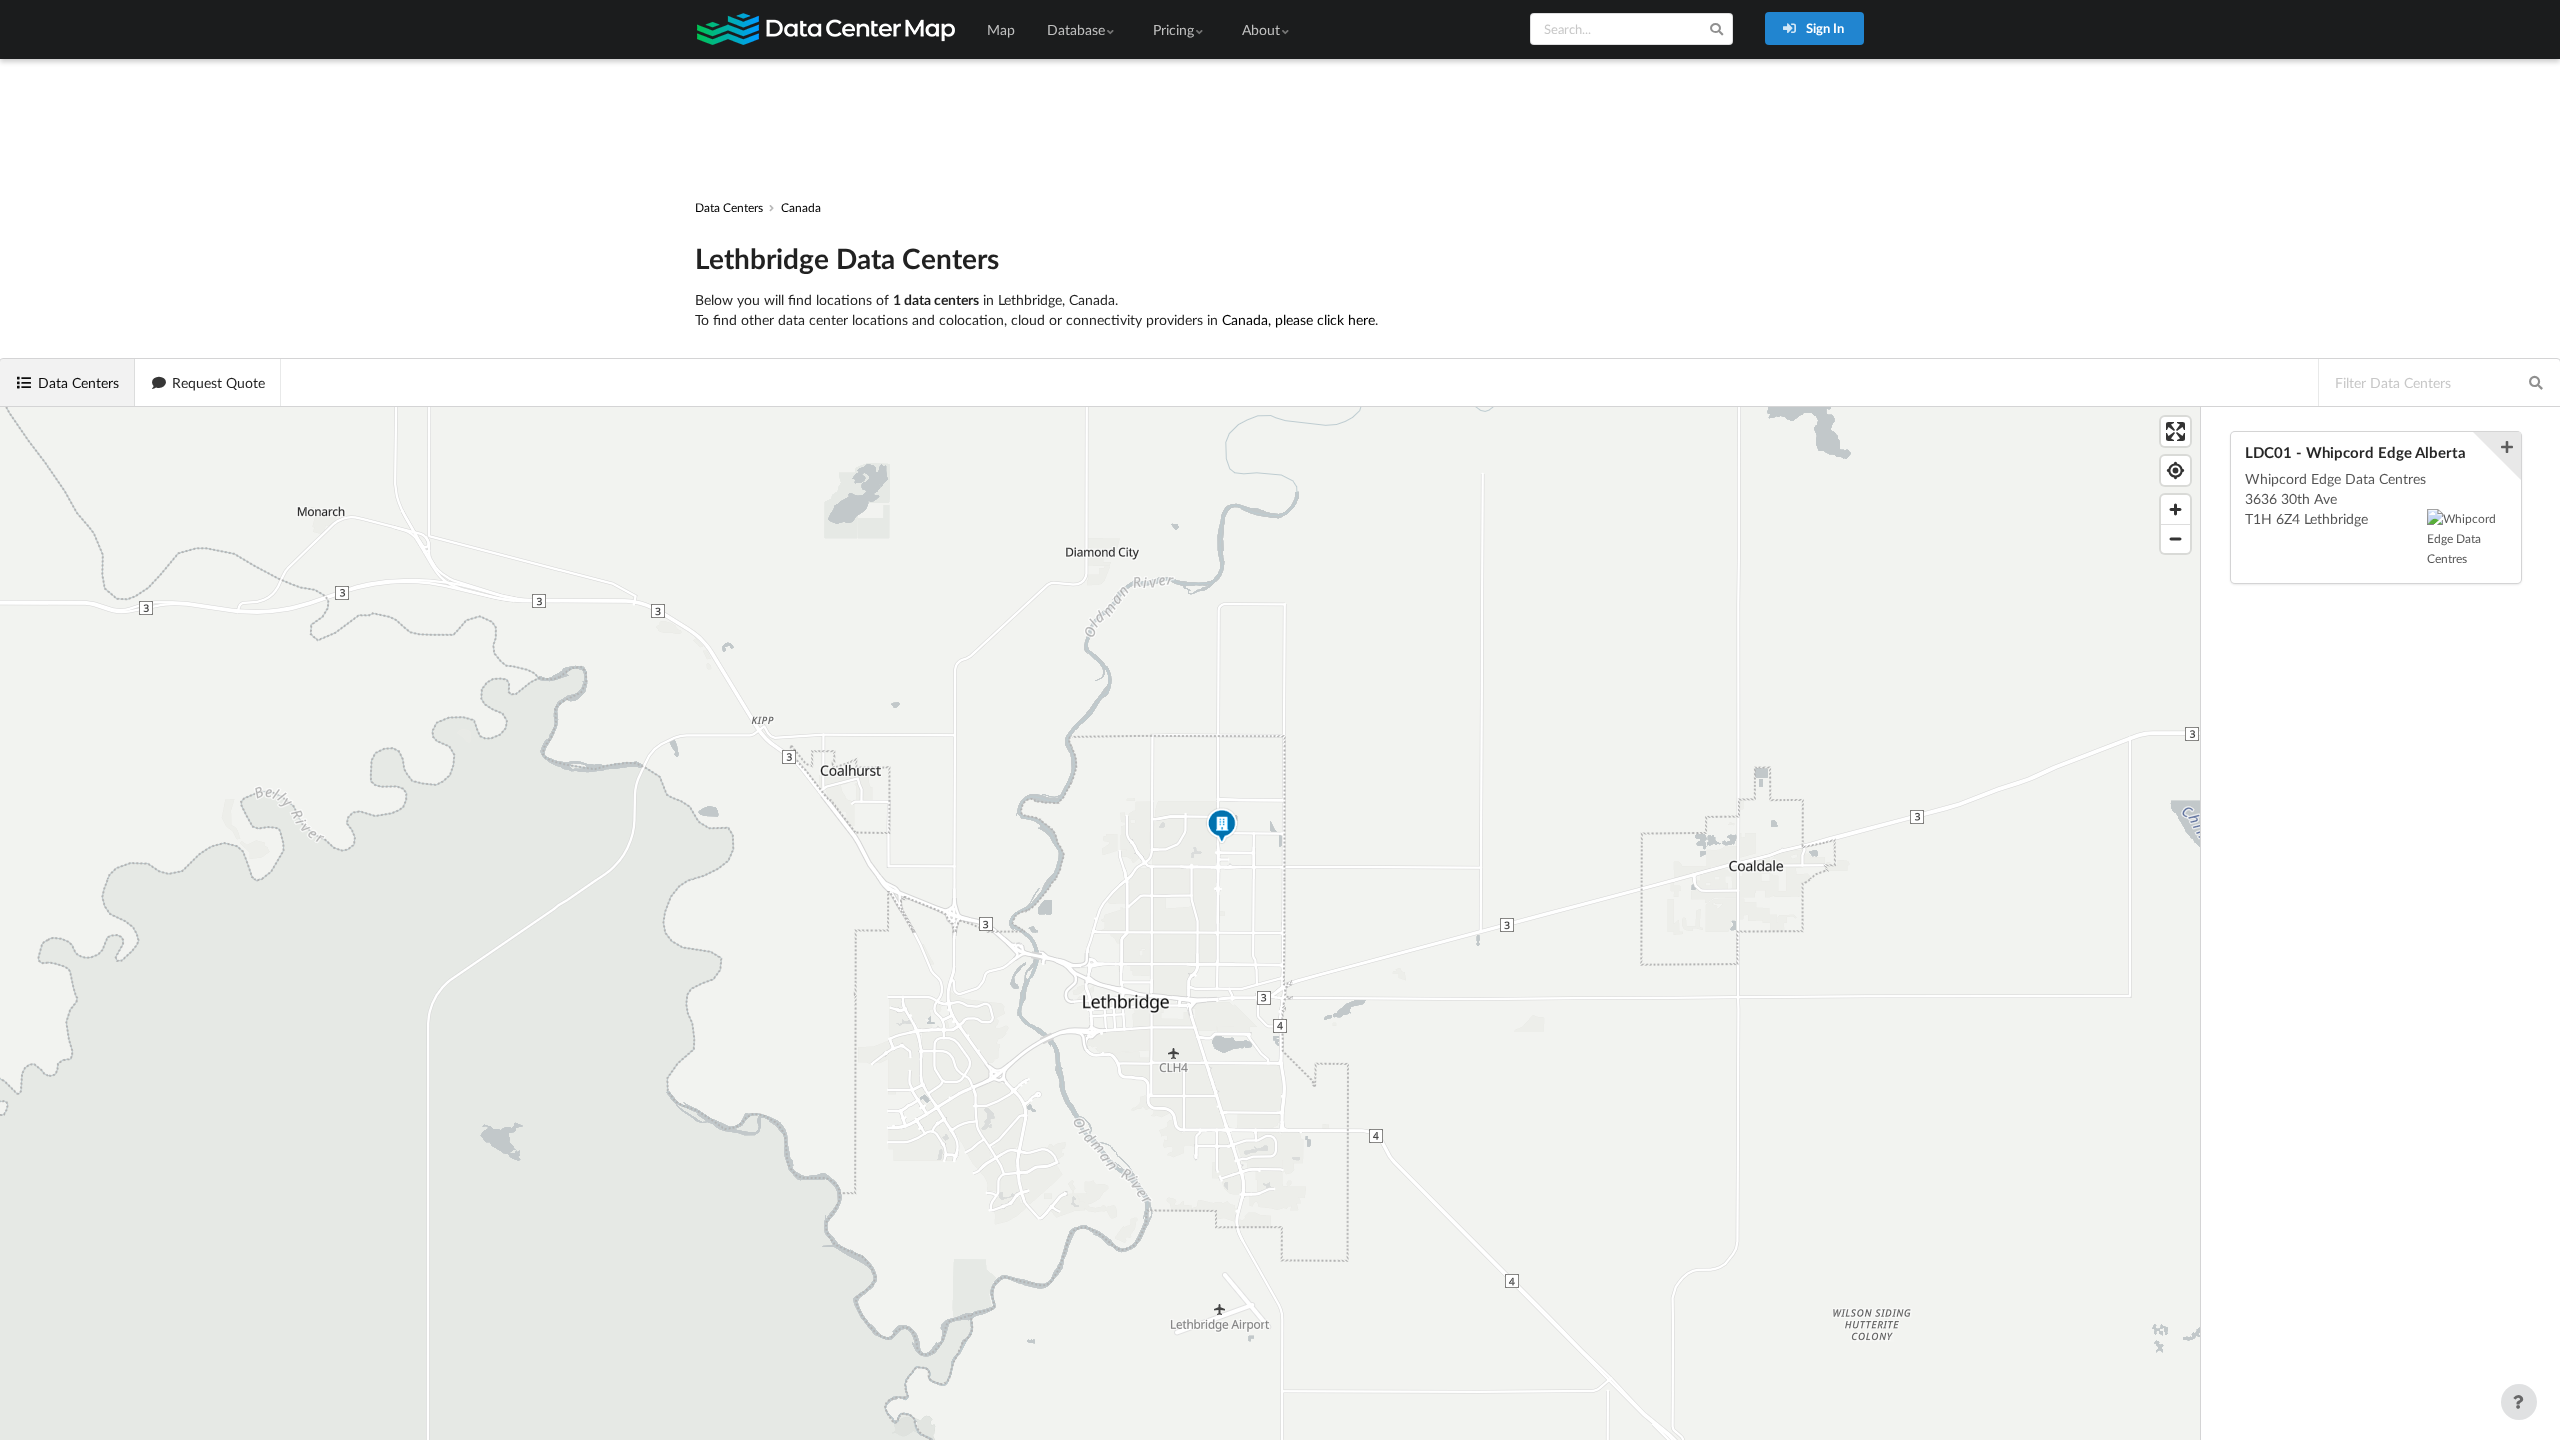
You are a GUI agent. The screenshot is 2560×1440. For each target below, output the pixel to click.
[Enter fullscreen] (2175, 431)
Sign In (1823, 28)
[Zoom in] (2175, 509)
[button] (1222, 828)
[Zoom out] (2175, 538)
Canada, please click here (1298, 319)
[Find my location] (2175, 470)
